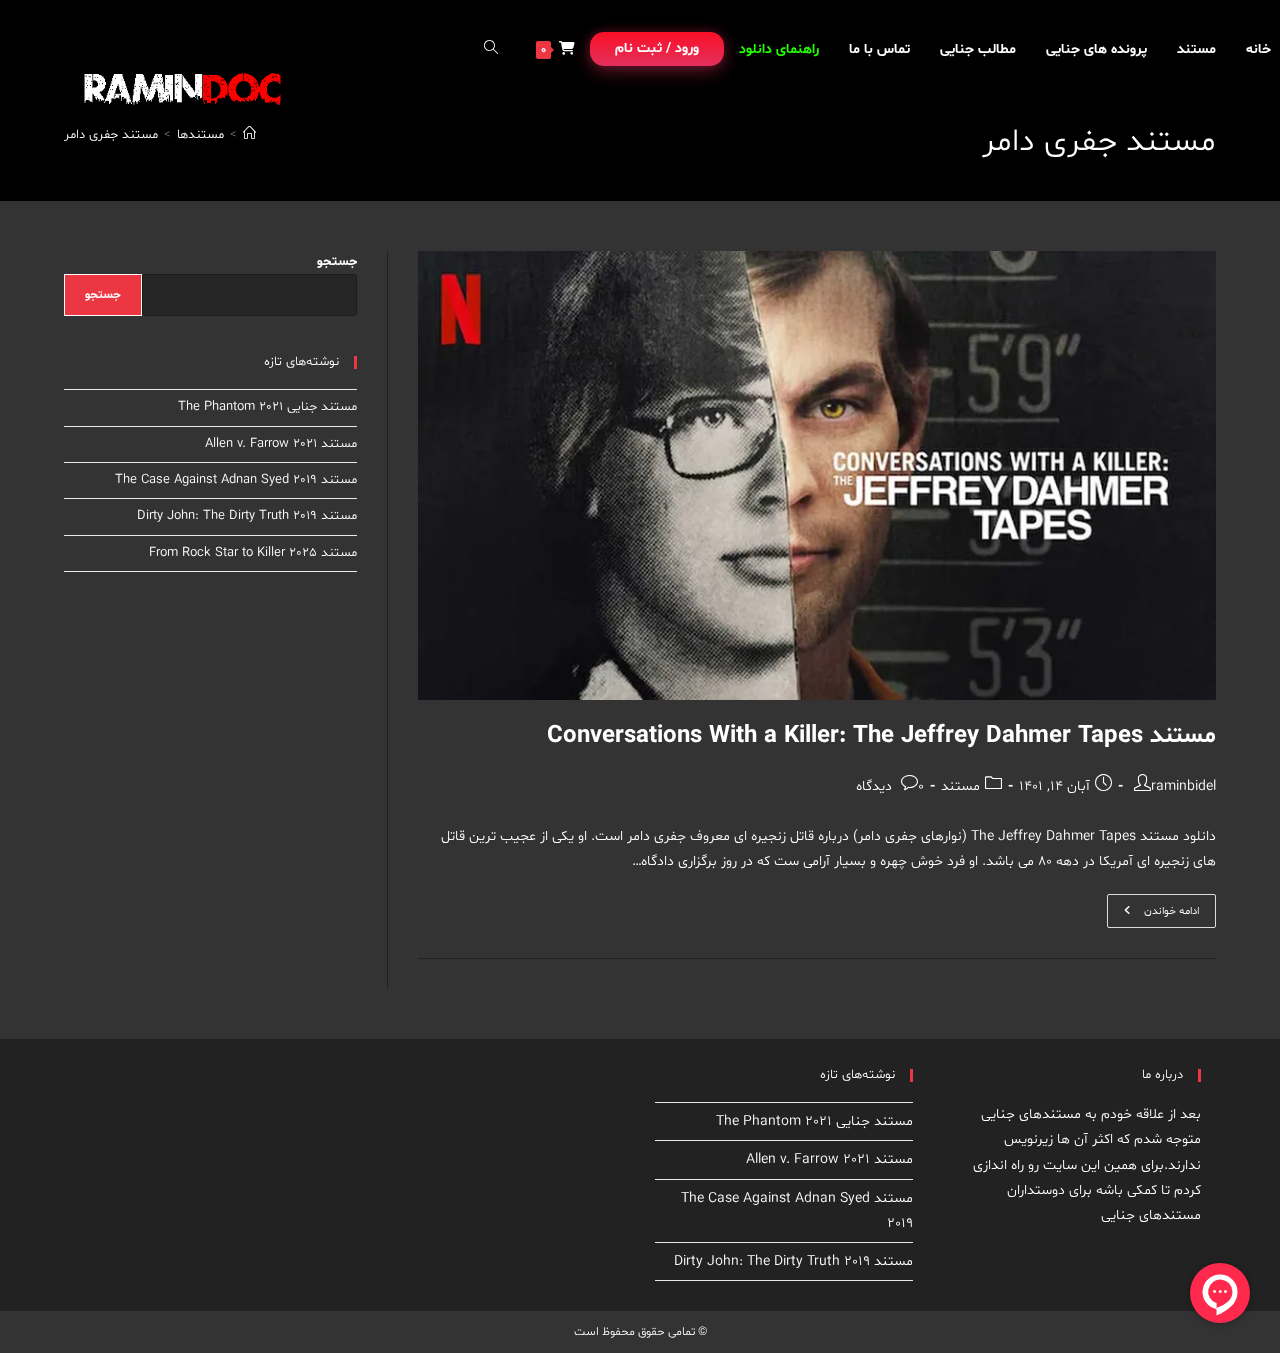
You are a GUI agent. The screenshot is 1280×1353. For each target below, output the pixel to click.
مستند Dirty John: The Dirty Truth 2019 (247, 516)
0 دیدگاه (890, 786)
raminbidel (1183, 786)
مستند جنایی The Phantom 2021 (267, 407)
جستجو (337, 262)
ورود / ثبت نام (657, 48)
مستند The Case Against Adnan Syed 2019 (236, 480)
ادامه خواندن (1153, 914)
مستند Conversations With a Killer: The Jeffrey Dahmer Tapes (881, 736)
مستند (960, 786)
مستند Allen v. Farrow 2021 (281, 444)
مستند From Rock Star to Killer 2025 (253, 553)
